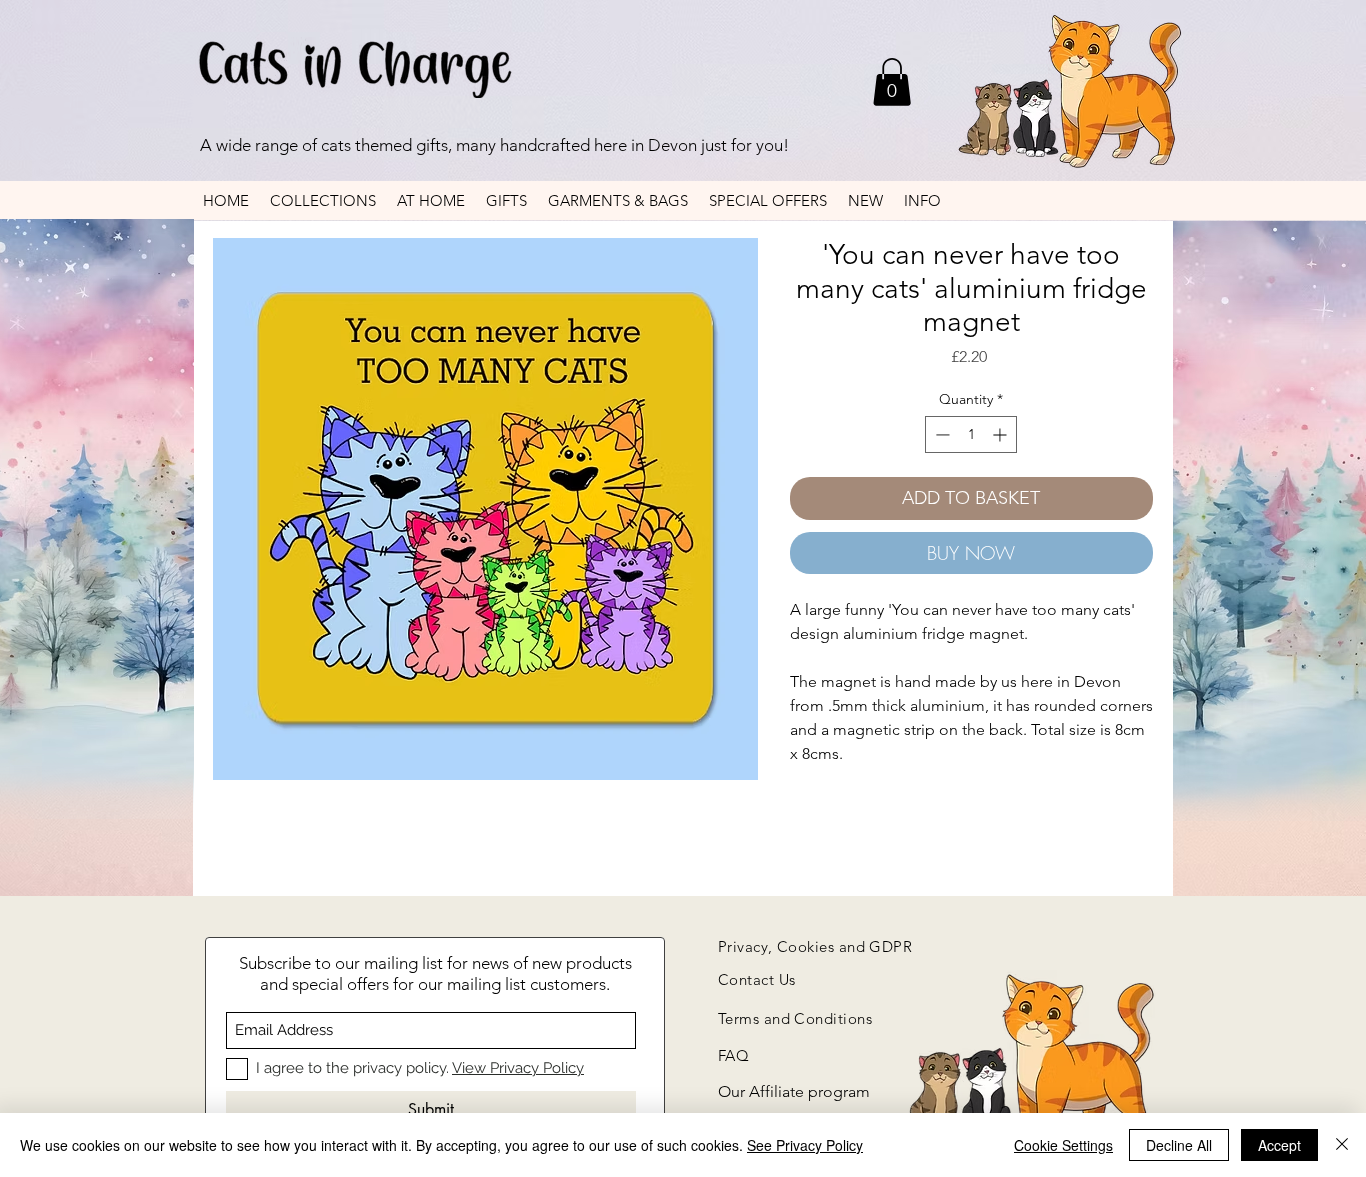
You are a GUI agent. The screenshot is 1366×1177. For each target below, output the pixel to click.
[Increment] (1001, 434)
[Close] (1342, 1145)
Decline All (1179, 1145)
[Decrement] (940, 434)
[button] (892, 82)
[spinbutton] (971, 434)
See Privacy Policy (805, 1145)
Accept (1279, 1145)
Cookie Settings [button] (1063, 1145)
